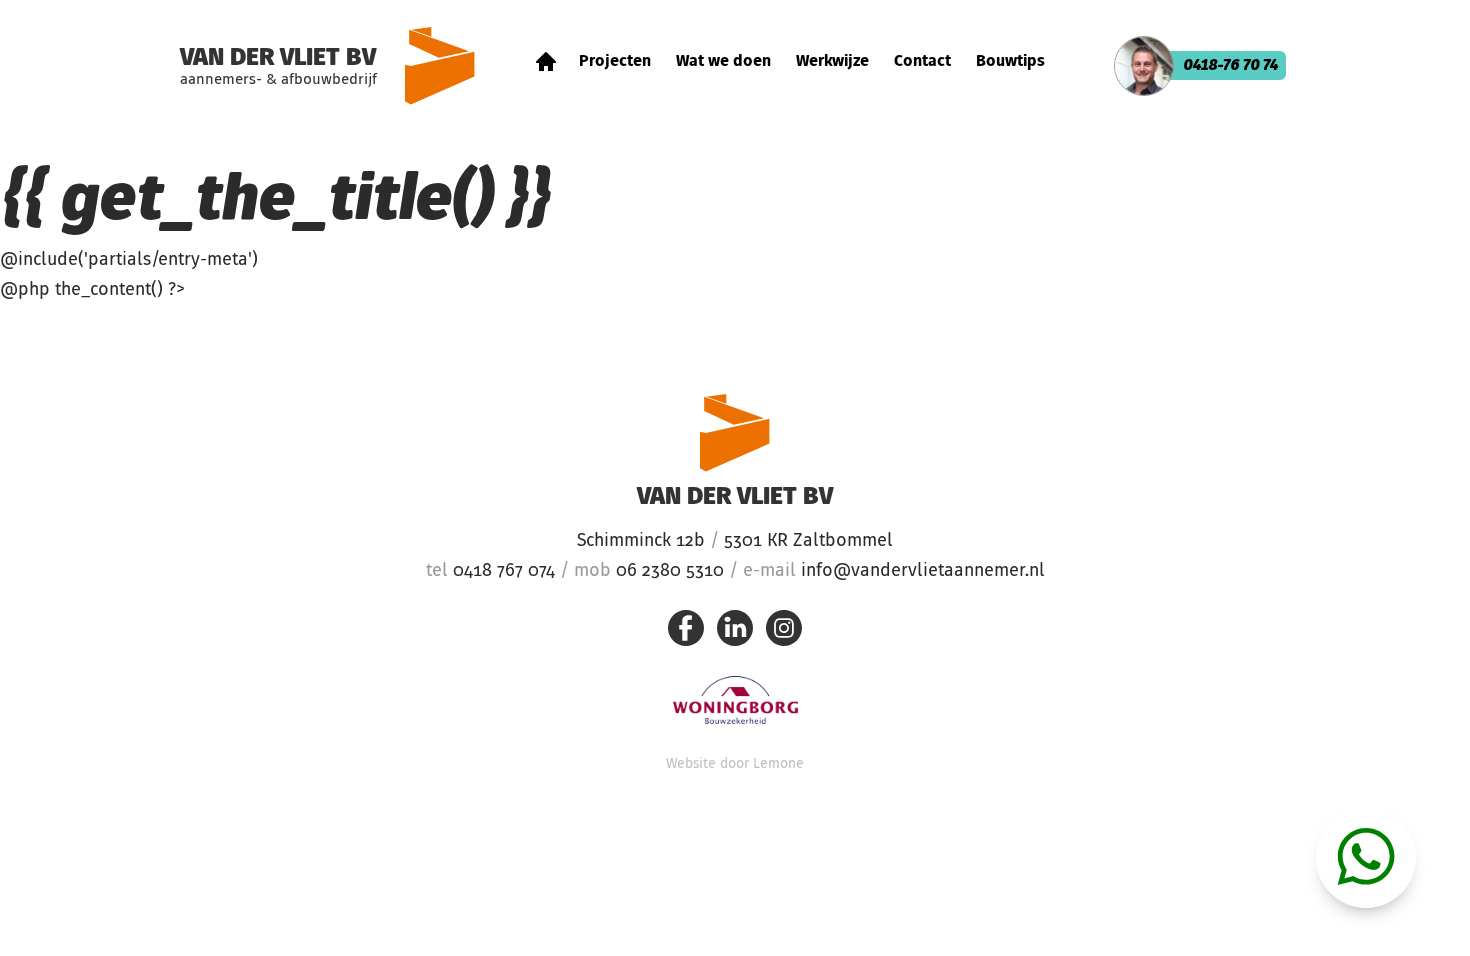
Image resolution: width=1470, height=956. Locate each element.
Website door (735, 764)
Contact (922, 62)
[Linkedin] (735, 633)
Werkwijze (832, 62)
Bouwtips (1010, 62)
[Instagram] (784, 633)
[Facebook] (686, 633)
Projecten (615, 62)
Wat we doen (723, 62)
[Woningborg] (735, 700)
